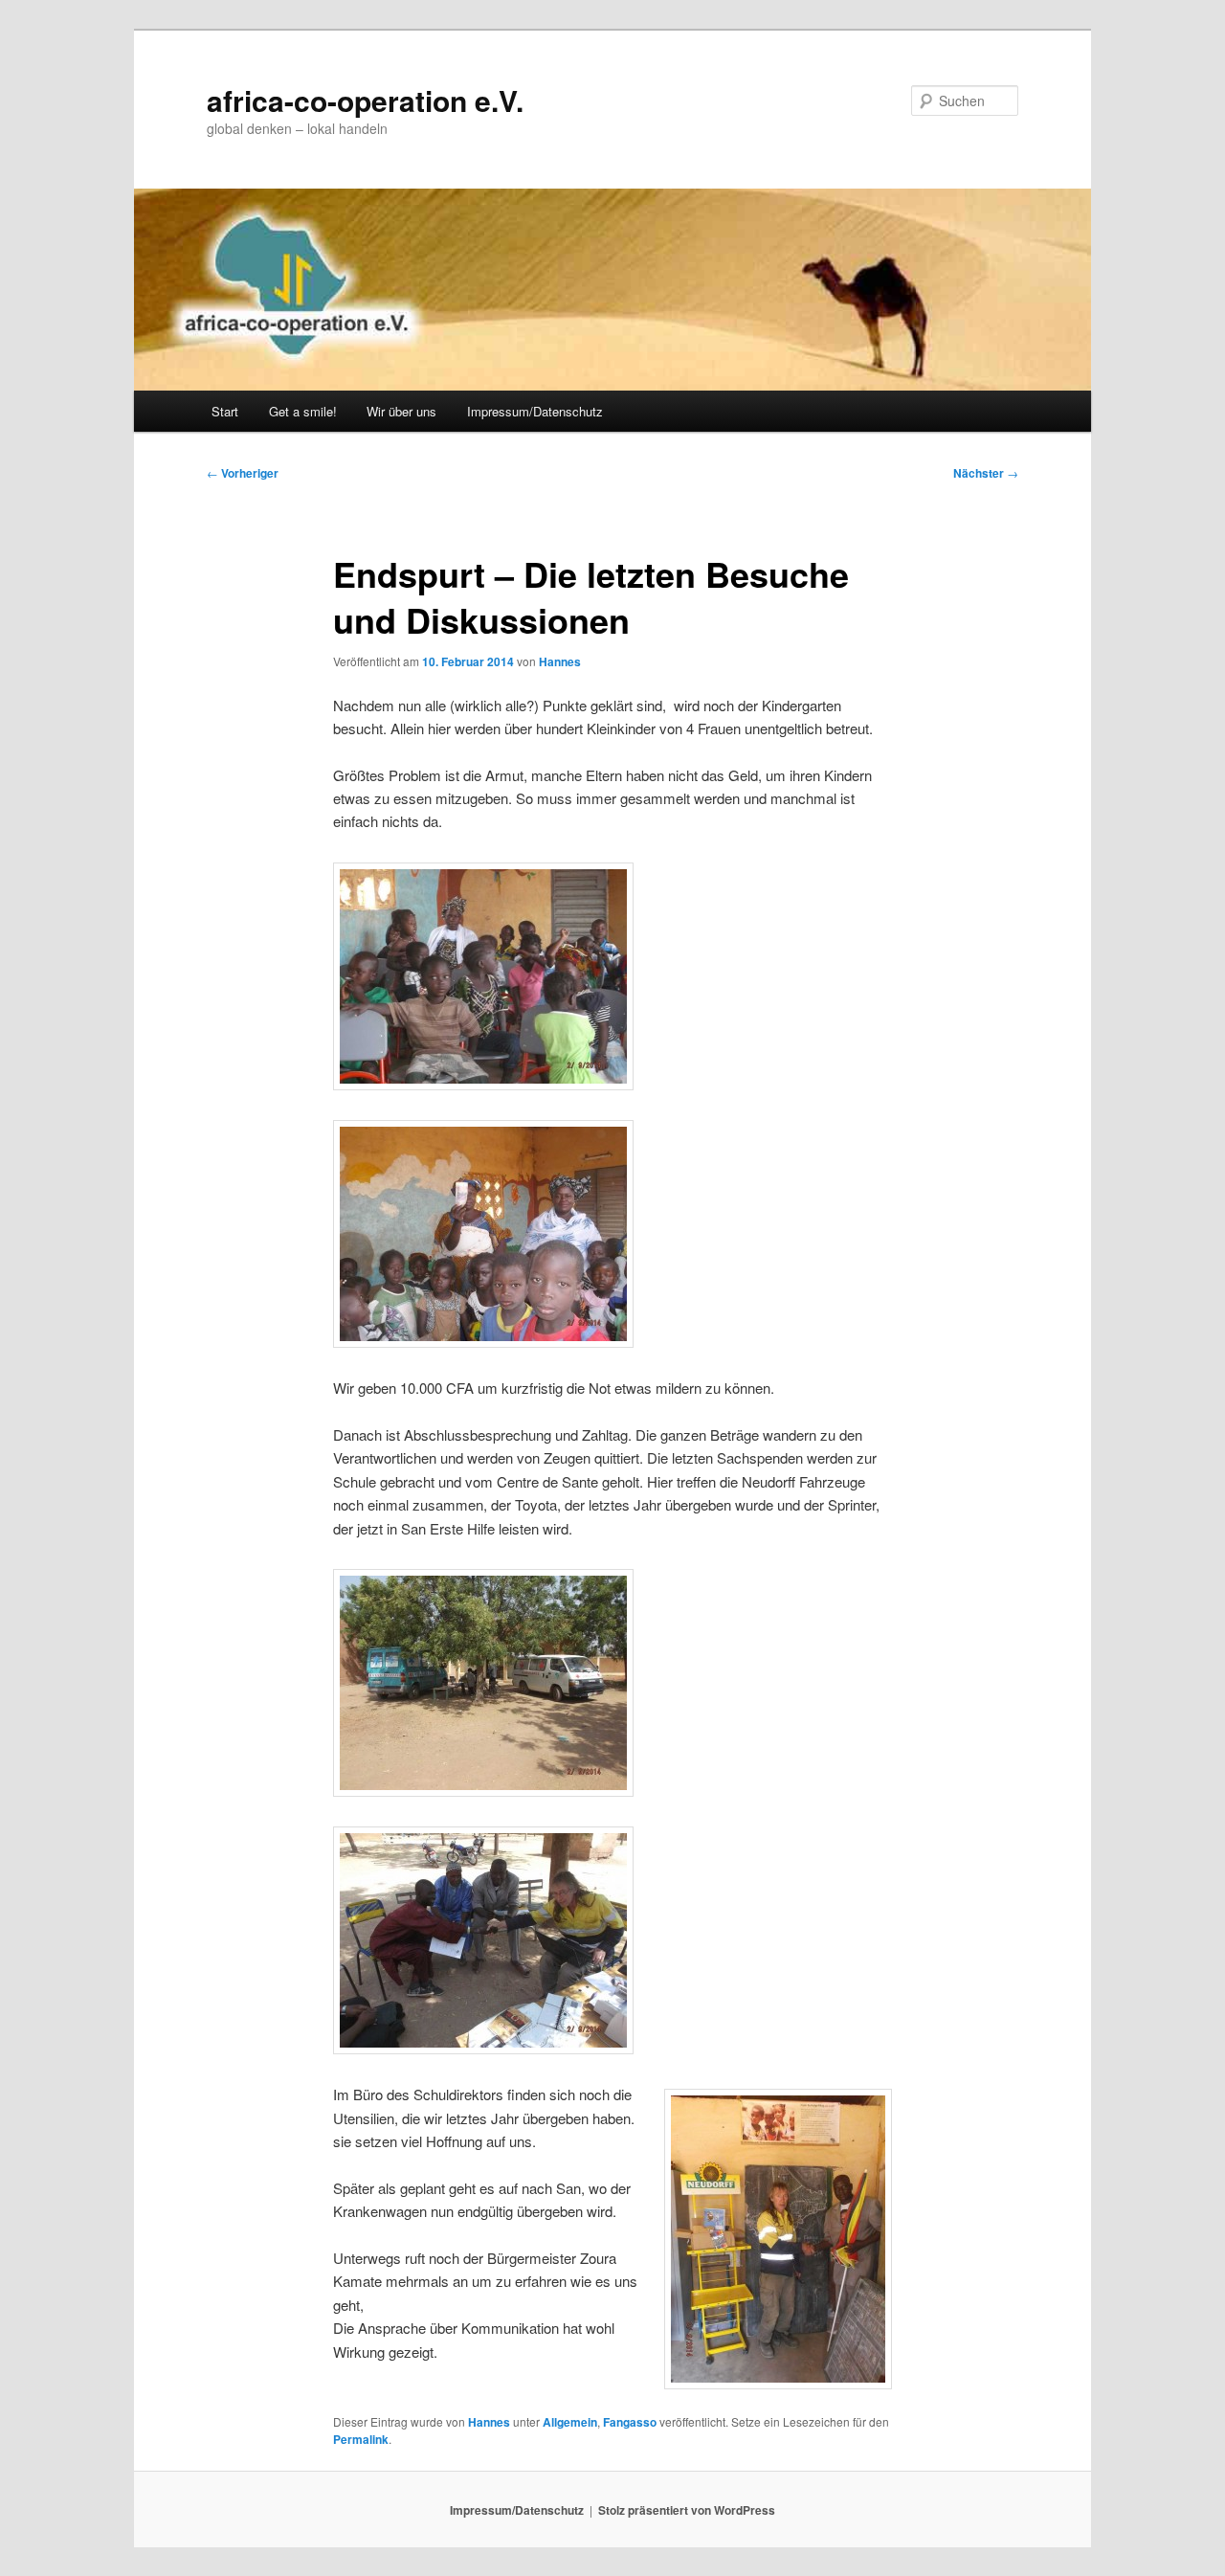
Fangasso (630, 2422)
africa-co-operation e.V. (365, 100)
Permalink (361, 2439)
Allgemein (570, 2422)
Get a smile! (303, 411)
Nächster (986, 473)
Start (225, 411)
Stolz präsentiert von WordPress (687, 2510)
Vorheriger (243, 473)
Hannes (560, 661)
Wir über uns (401, 411)
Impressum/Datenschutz (535, 411)
